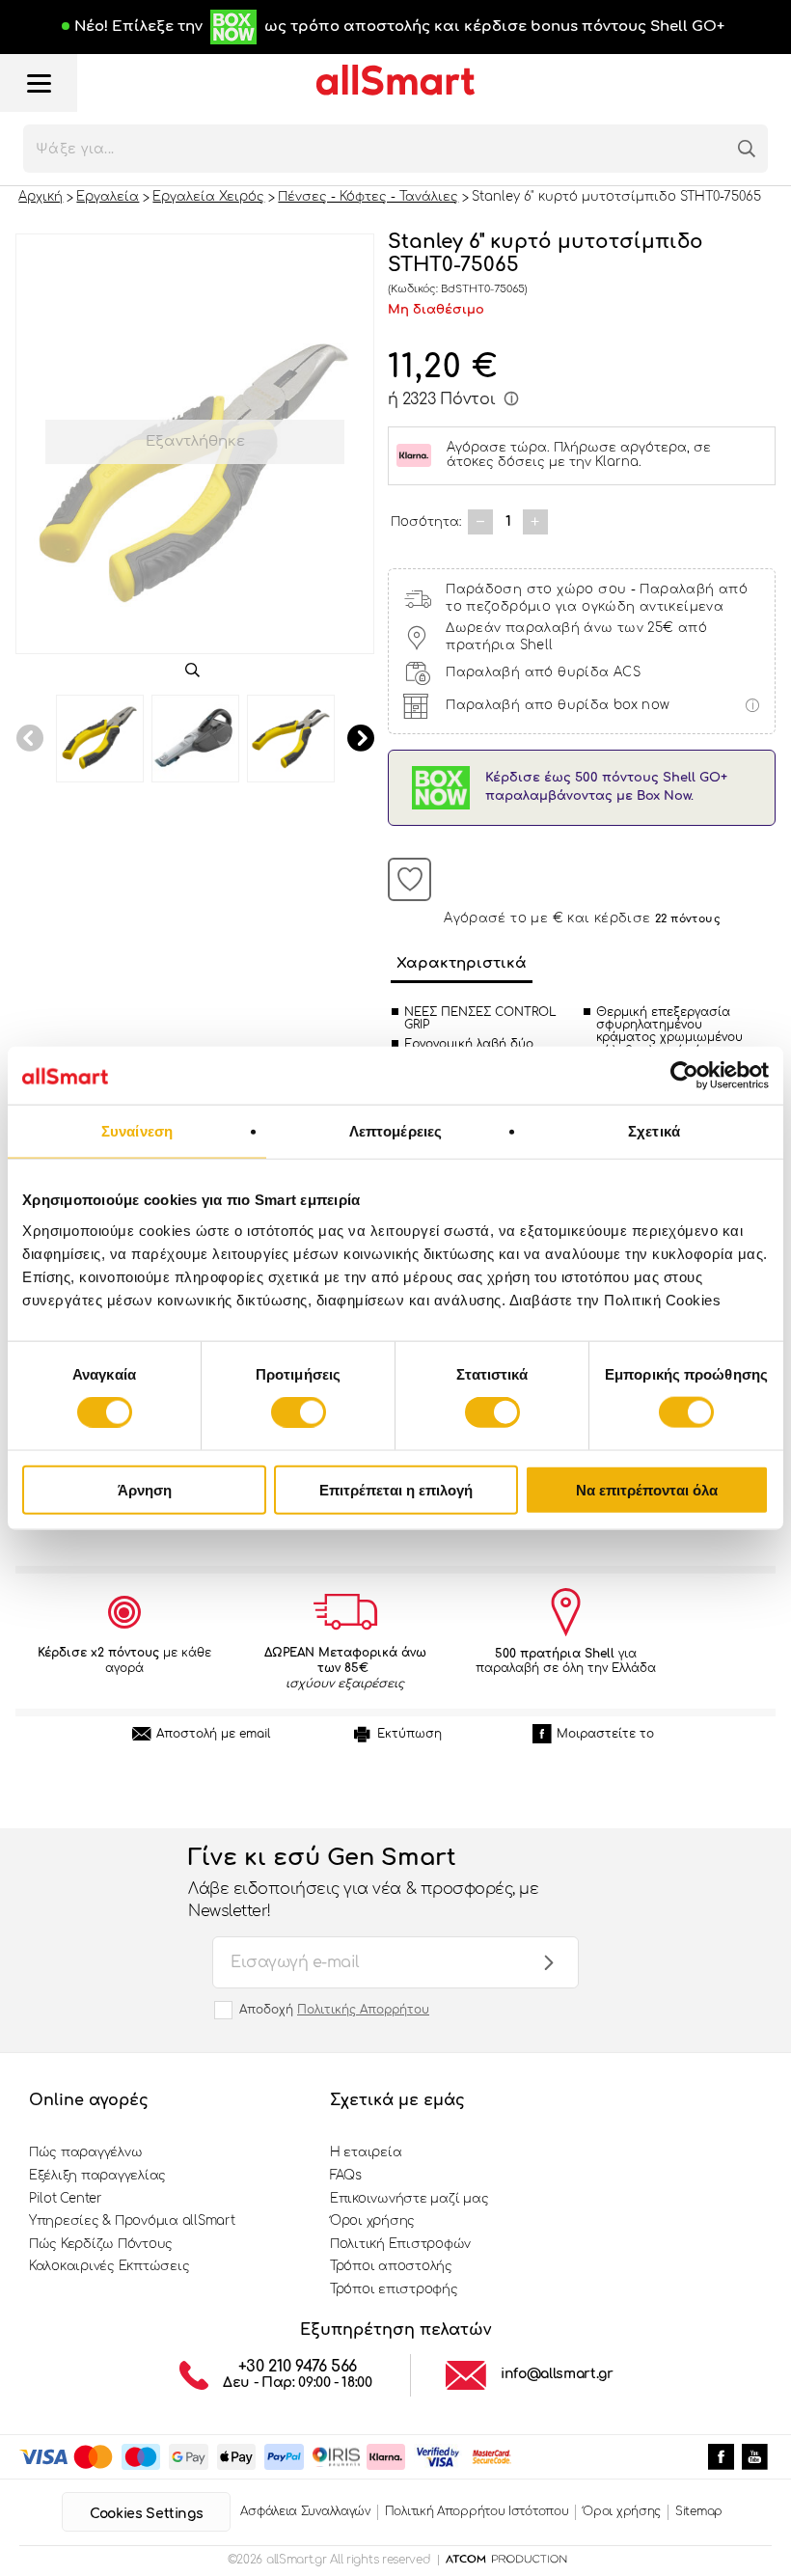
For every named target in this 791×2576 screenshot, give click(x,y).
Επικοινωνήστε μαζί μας (409, 2199)
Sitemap (699, 2511)
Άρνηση (145, 1489)
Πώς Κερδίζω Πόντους (101, 2244)
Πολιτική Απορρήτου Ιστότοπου (477, 2511)
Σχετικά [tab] (654, 1131)
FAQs (346, 2176)
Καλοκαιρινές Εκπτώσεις (109, 2266)
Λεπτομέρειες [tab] (395, 1131)
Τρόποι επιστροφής (394, 2289)
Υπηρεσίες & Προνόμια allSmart (132, 2221)
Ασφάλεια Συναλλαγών (305, 2511)
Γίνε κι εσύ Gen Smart (363, 1882)
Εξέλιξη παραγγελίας (97, 2176)
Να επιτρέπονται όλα (647, 1489)
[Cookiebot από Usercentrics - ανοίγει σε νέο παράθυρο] (684, 1076)
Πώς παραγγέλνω (85, 2152)
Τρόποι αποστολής (391, 2266)
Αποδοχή (334, 2010)
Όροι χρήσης (372, 2221)
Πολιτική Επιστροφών (400, 2244)
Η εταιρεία (366, 2152)
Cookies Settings (146, 2514)
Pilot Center (66, 2199)
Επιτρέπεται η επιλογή (396, 1489)
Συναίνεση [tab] (137, 1131)
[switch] (299, 1412)
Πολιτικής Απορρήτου (363, 2010)
